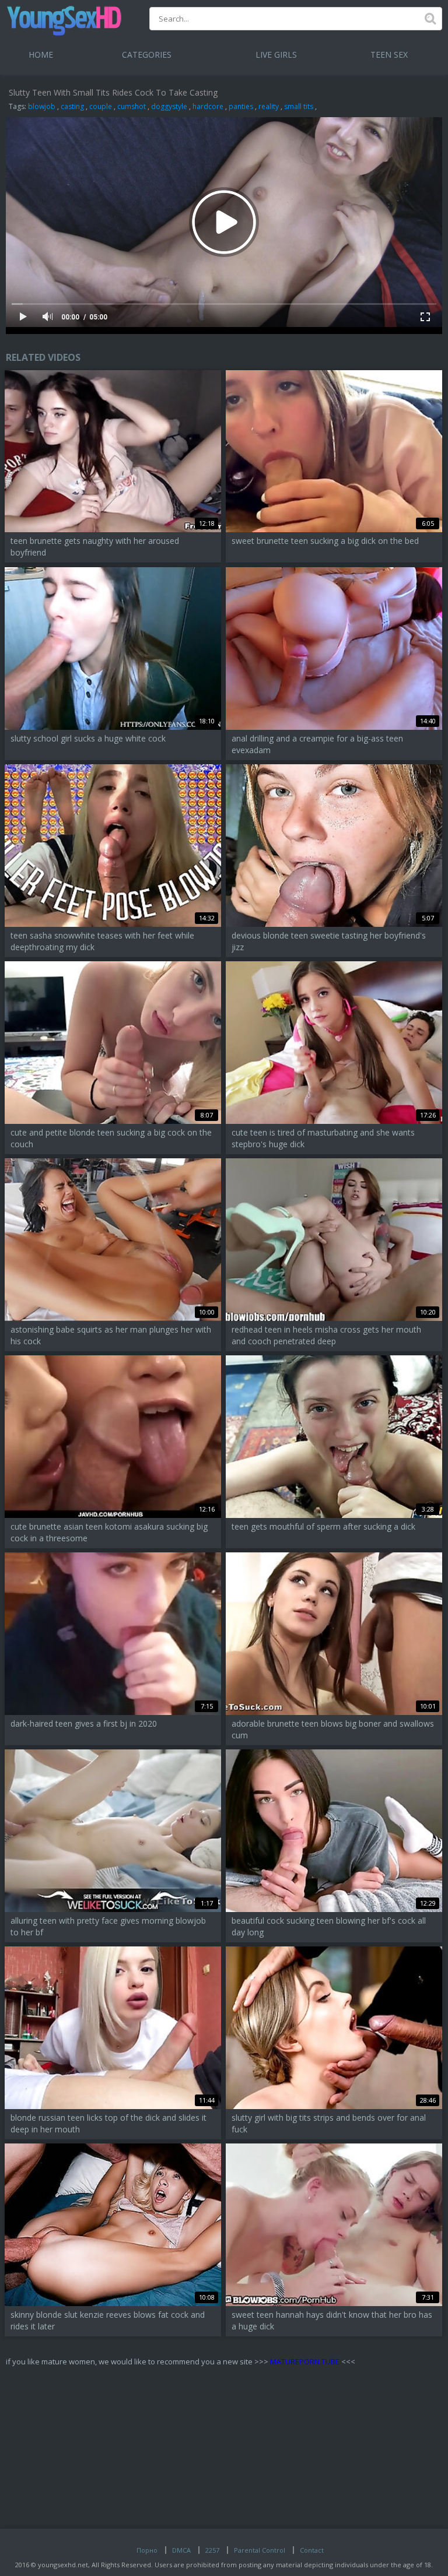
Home (41, 55)
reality (269, 106)
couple (101, 106)
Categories (147, 55)
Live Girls (276, 55)
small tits (299, 106)
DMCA (181, 2550)
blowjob (42, 106)
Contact (312, 2550)
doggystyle (169, 106)
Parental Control (260, 2550)
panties (241, 106)
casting (72, 106)
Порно (147, 2550)
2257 (212, 2550)
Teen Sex (389, 55)
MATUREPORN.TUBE (305, 2361)
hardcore (208, 106)
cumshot (132, 106)
